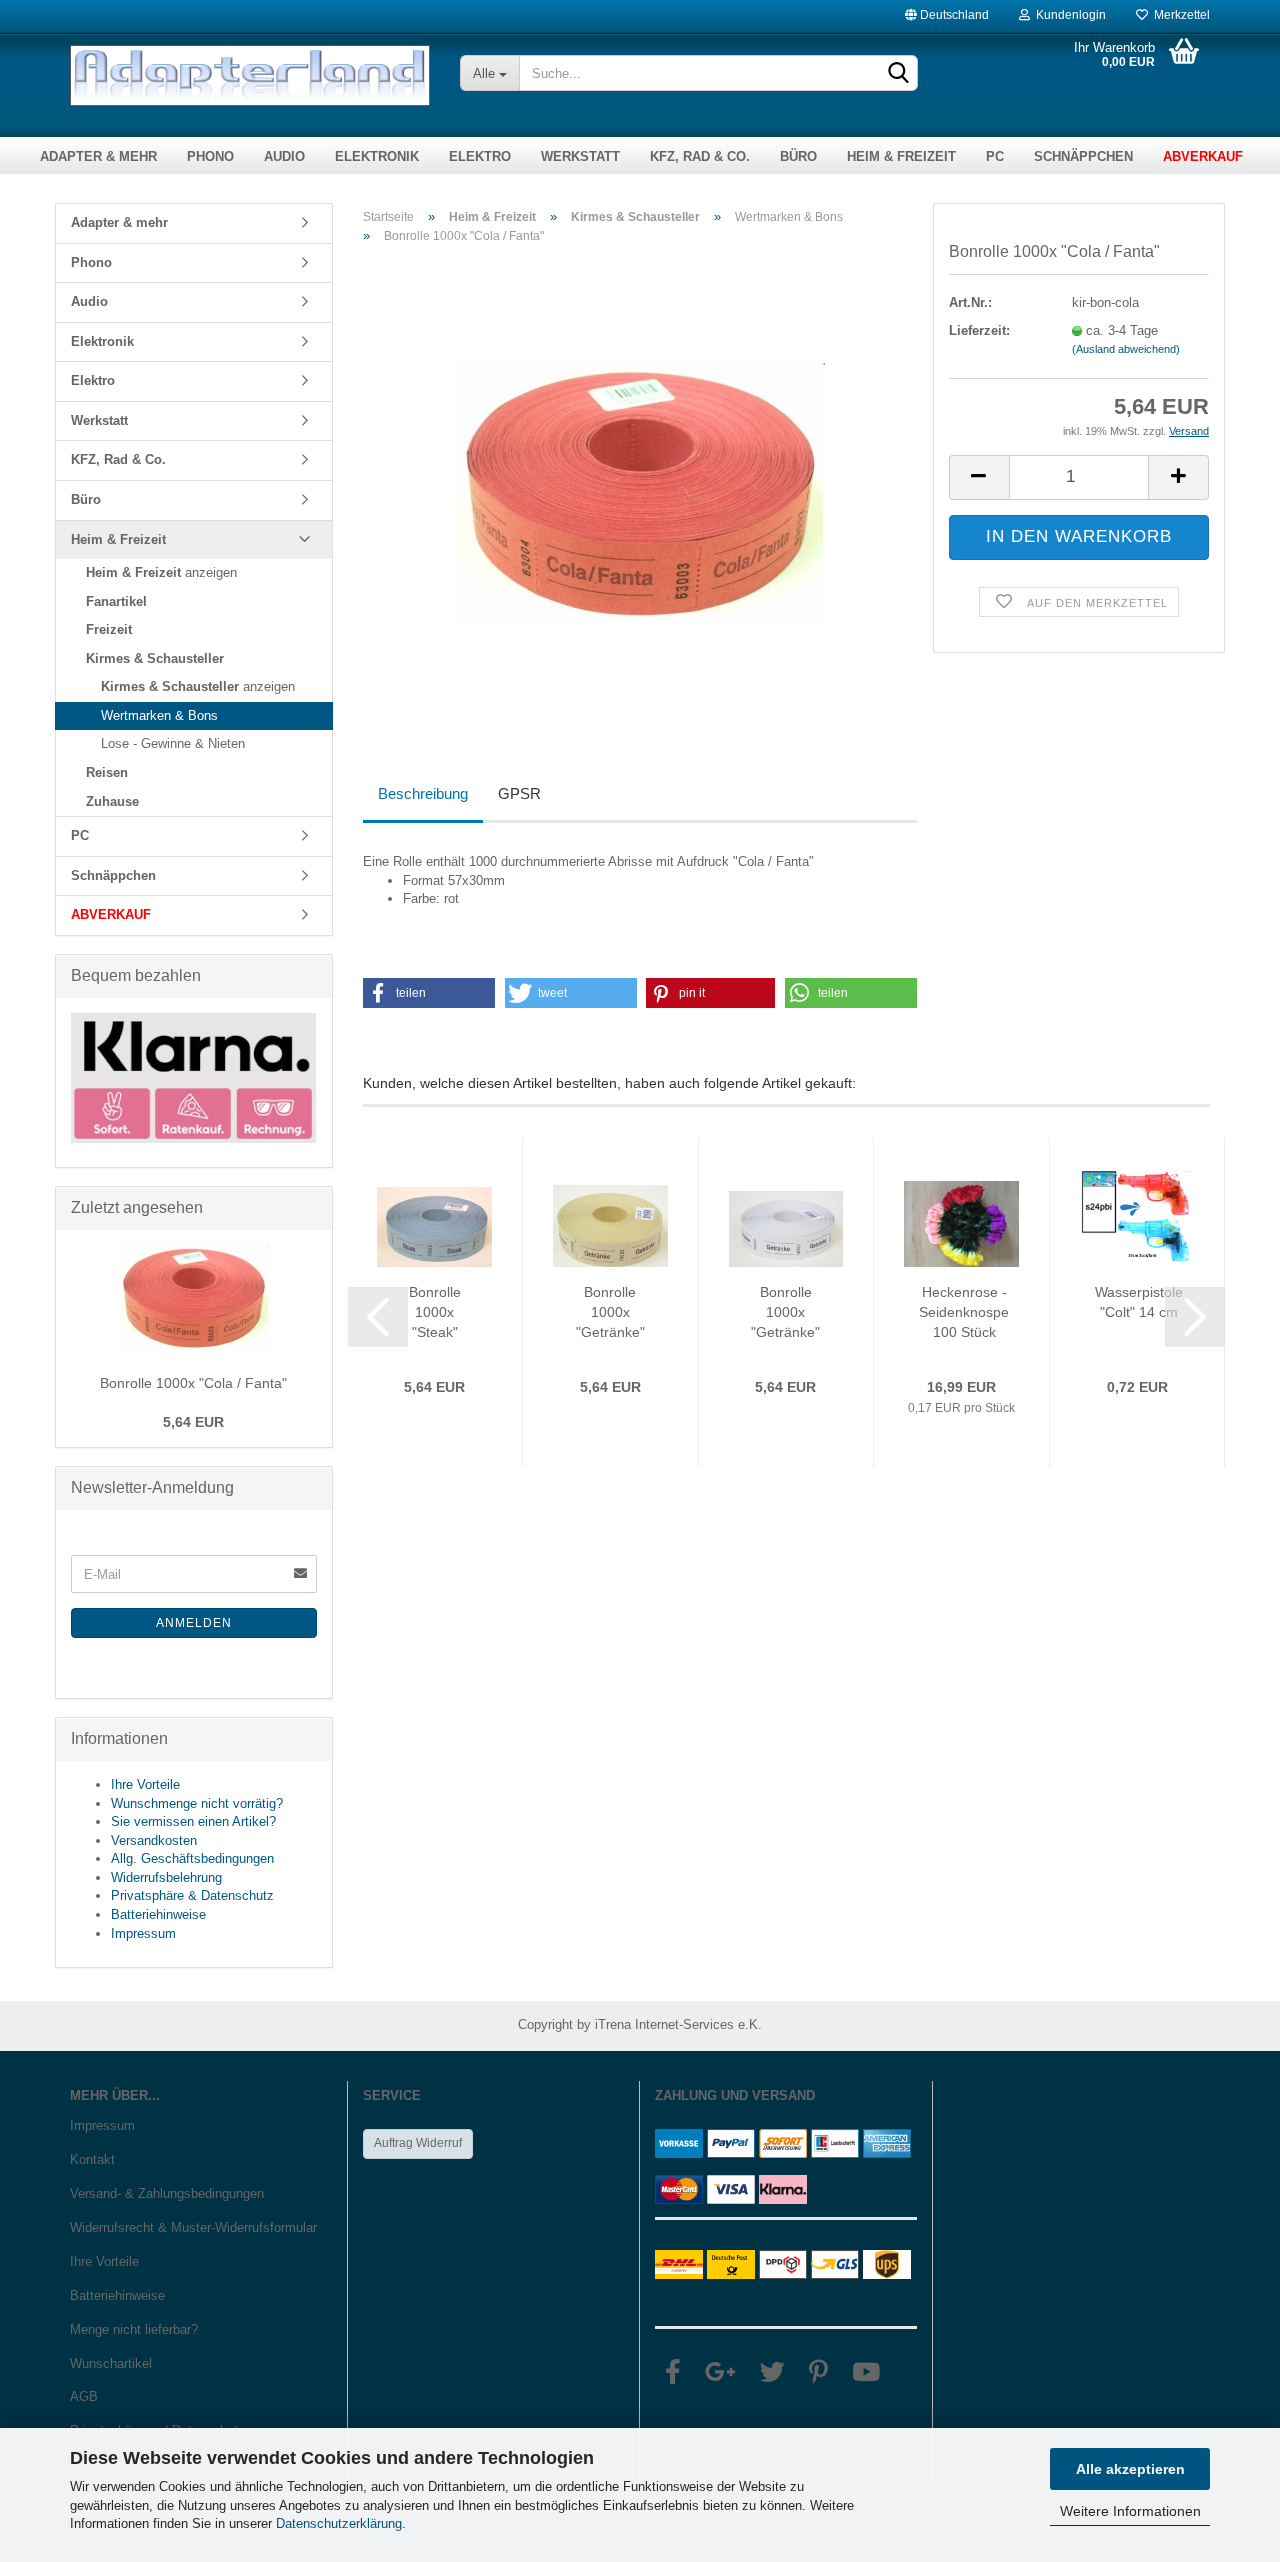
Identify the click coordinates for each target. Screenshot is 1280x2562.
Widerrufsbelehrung (166, 1877)
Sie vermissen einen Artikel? (193, 1821)
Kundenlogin (1068, 10)
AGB (84, 2396)
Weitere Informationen (1130, 2511)
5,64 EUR (193, 1422)
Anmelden (194, 1623)
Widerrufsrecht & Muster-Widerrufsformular (193, 2227)
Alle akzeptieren (1130, 2469)
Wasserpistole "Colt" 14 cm (1139, 1302)
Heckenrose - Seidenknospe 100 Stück (964, 1312)
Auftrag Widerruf (418, 2143)
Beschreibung (423, 793)
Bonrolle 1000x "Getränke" (610, 1312)
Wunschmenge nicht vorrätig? (197, 1803)
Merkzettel (1179, 10)
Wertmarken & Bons (159, 715)
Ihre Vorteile (145, 1784)
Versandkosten (154, 1840)
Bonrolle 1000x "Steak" (435, 1312)
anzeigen (161, 572)
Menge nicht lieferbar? (134, 2329)
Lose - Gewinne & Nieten (173, 743)
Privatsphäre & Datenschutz (192, 1895)
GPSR (519, 793)
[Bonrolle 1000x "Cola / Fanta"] (640, 484)
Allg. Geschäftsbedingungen (192, 1858)
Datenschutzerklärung (339, 2523)
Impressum (143, 1933)
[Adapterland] (250, 75)
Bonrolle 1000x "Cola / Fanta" (193, 1383)
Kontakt (92, 2159)
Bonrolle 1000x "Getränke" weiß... (785, 1313)
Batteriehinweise (158, 1914)
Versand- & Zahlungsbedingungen (167, 2193)
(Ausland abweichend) (1126, 349)
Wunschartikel (111, 2363)
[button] (429, 993)
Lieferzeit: (979, 330)
